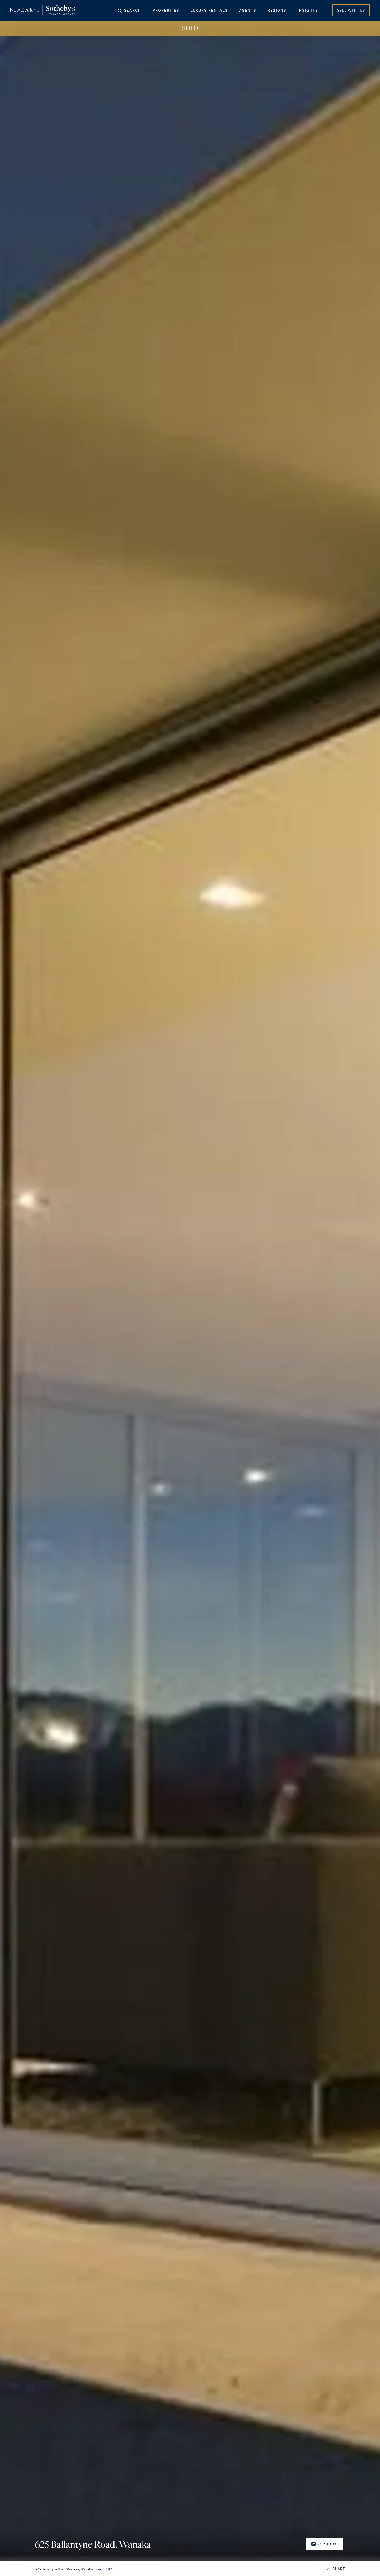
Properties (166, 10)
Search (133, 10)
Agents (248, 10)
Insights (308, 10)
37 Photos (328, 2544)
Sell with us (351, 10)
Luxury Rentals (209, 10)
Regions (277, 10)
